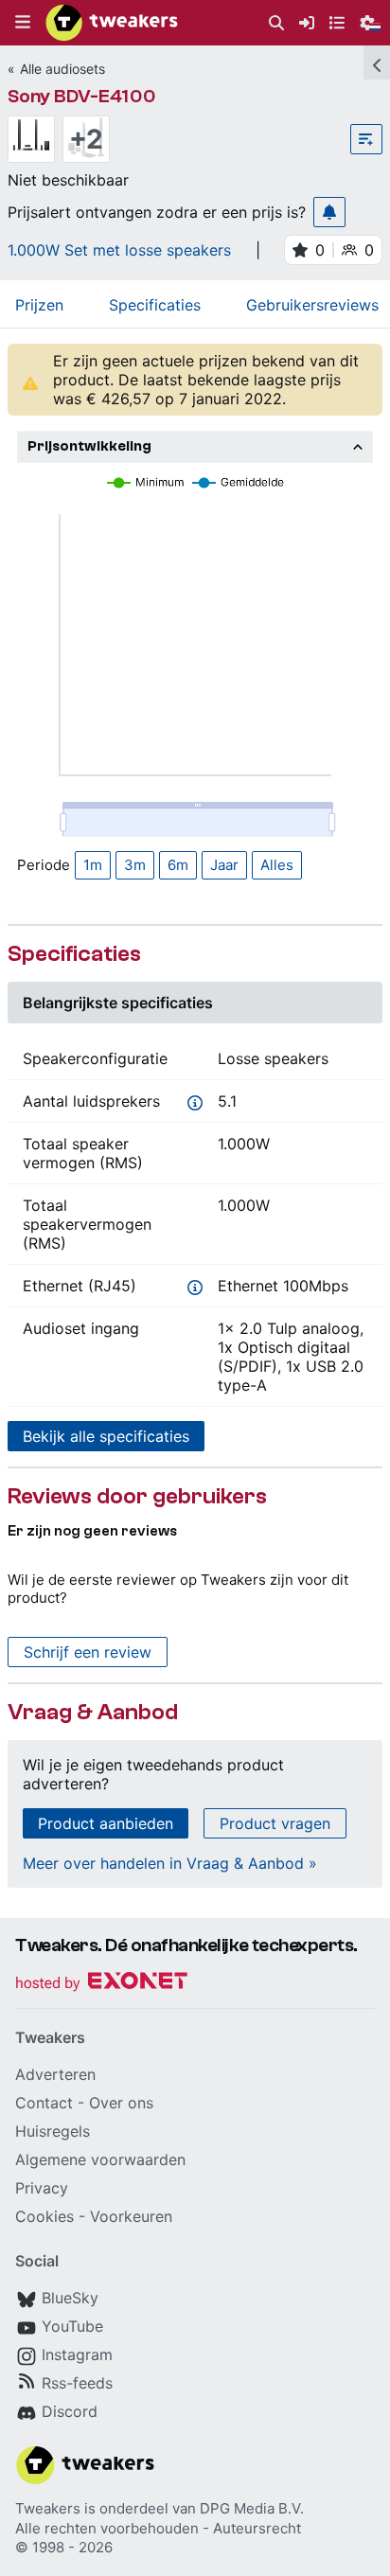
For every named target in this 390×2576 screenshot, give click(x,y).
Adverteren (55, 2074)
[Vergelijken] (366, 139)
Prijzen (39, 305)
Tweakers (48, 2508)
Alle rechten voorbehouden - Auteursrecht (158, 2528)
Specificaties (155, 305)
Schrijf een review (88, 1652)
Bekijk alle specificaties (106, 1436)
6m (178, 865)
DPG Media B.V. (252, 2508)
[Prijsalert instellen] (329, 212)
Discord (70, 2411)
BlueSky (70, 2298)
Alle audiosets (62, 69)
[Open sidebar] (377, 62)
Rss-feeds (77, 2383)
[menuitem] (276, 23)
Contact (44, 2103)
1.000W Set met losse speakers (119, 250)
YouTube (72, 2326)
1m (93, 865)
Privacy (42, 2188)
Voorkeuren (131, 2216)
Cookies (44, 2216)
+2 (86, 139)
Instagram (77, 2354)
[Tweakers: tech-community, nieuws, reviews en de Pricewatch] (112, 23)
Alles (277, 865)
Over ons (121, 2103)
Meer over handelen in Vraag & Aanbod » (170, 1863)
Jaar (224, 865)
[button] (23, 23)
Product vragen (275, 1823)
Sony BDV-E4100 (82, 96)
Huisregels (53, 2131)
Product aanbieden (106, 1823)
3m (135, 865)
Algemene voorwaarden (100, 2159)
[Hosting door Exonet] (101, 1984)
